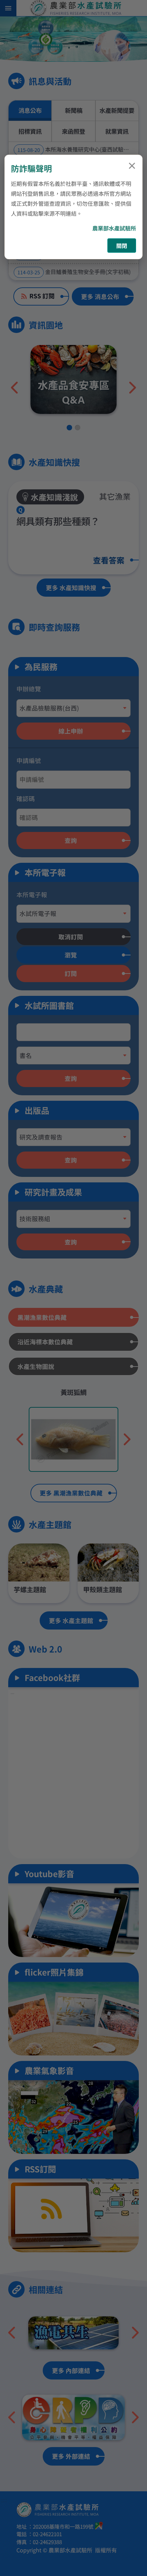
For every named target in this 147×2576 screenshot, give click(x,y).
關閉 (122, 246)
